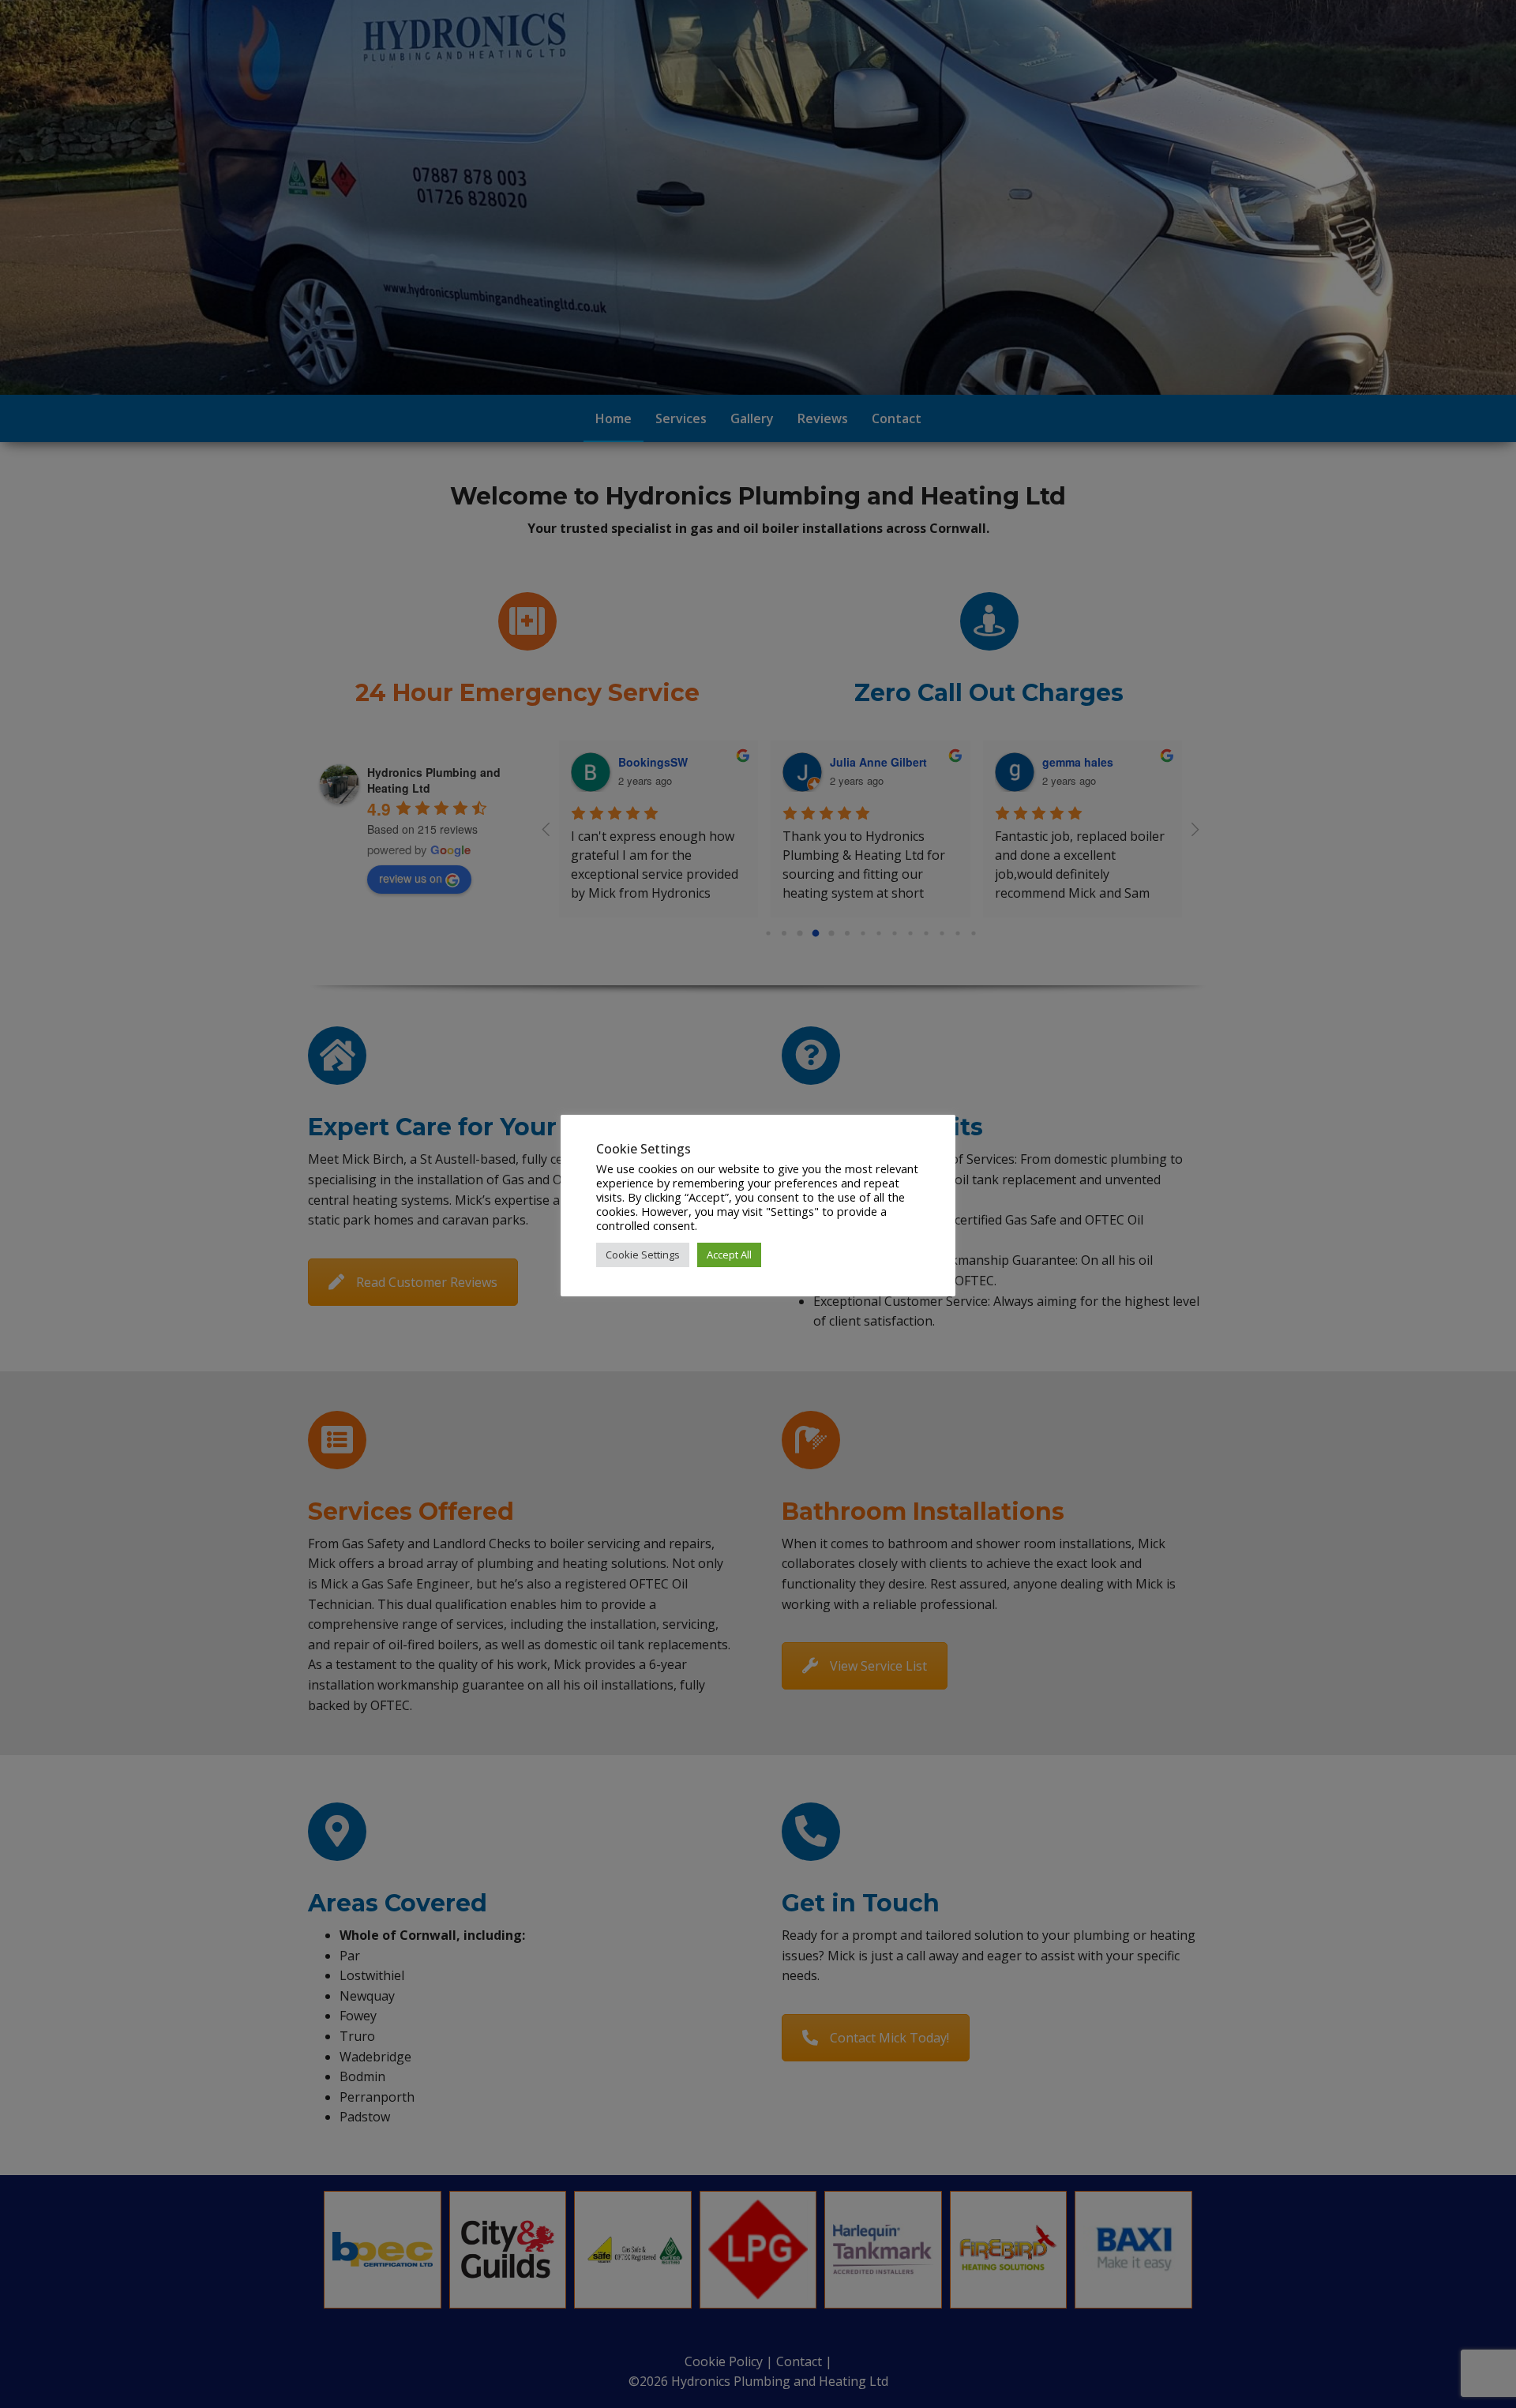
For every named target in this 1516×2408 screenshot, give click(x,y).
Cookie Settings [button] (643, 1255)
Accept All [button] (729, 1255)
